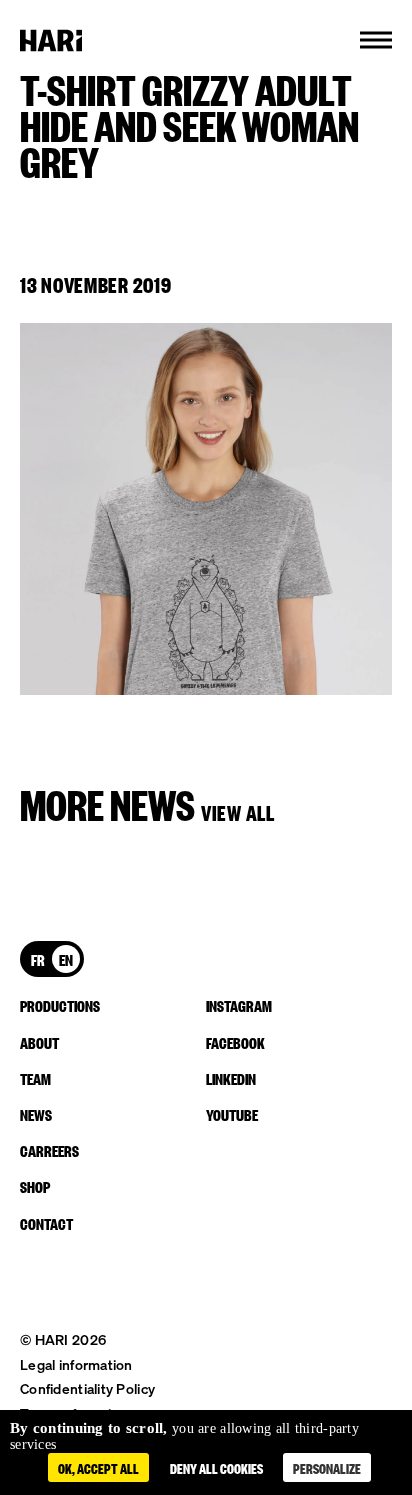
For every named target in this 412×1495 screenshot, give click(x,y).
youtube (232, 1114)
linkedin (231, 1078)
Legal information (76, 1364)
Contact (46, 1223)
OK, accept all (98, 1467)
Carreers (49, 1150)
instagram (239, 1005)
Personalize (327, 1467)
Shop (35, 1186)
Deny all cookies (216, 1467)
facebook (235, 1042)
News (36, 1114)
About (39, 1042)
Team (35, 1078)
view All (238, 811)
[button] (376, 40)
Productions (60, 1005)
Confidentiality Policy (87, 1388)
